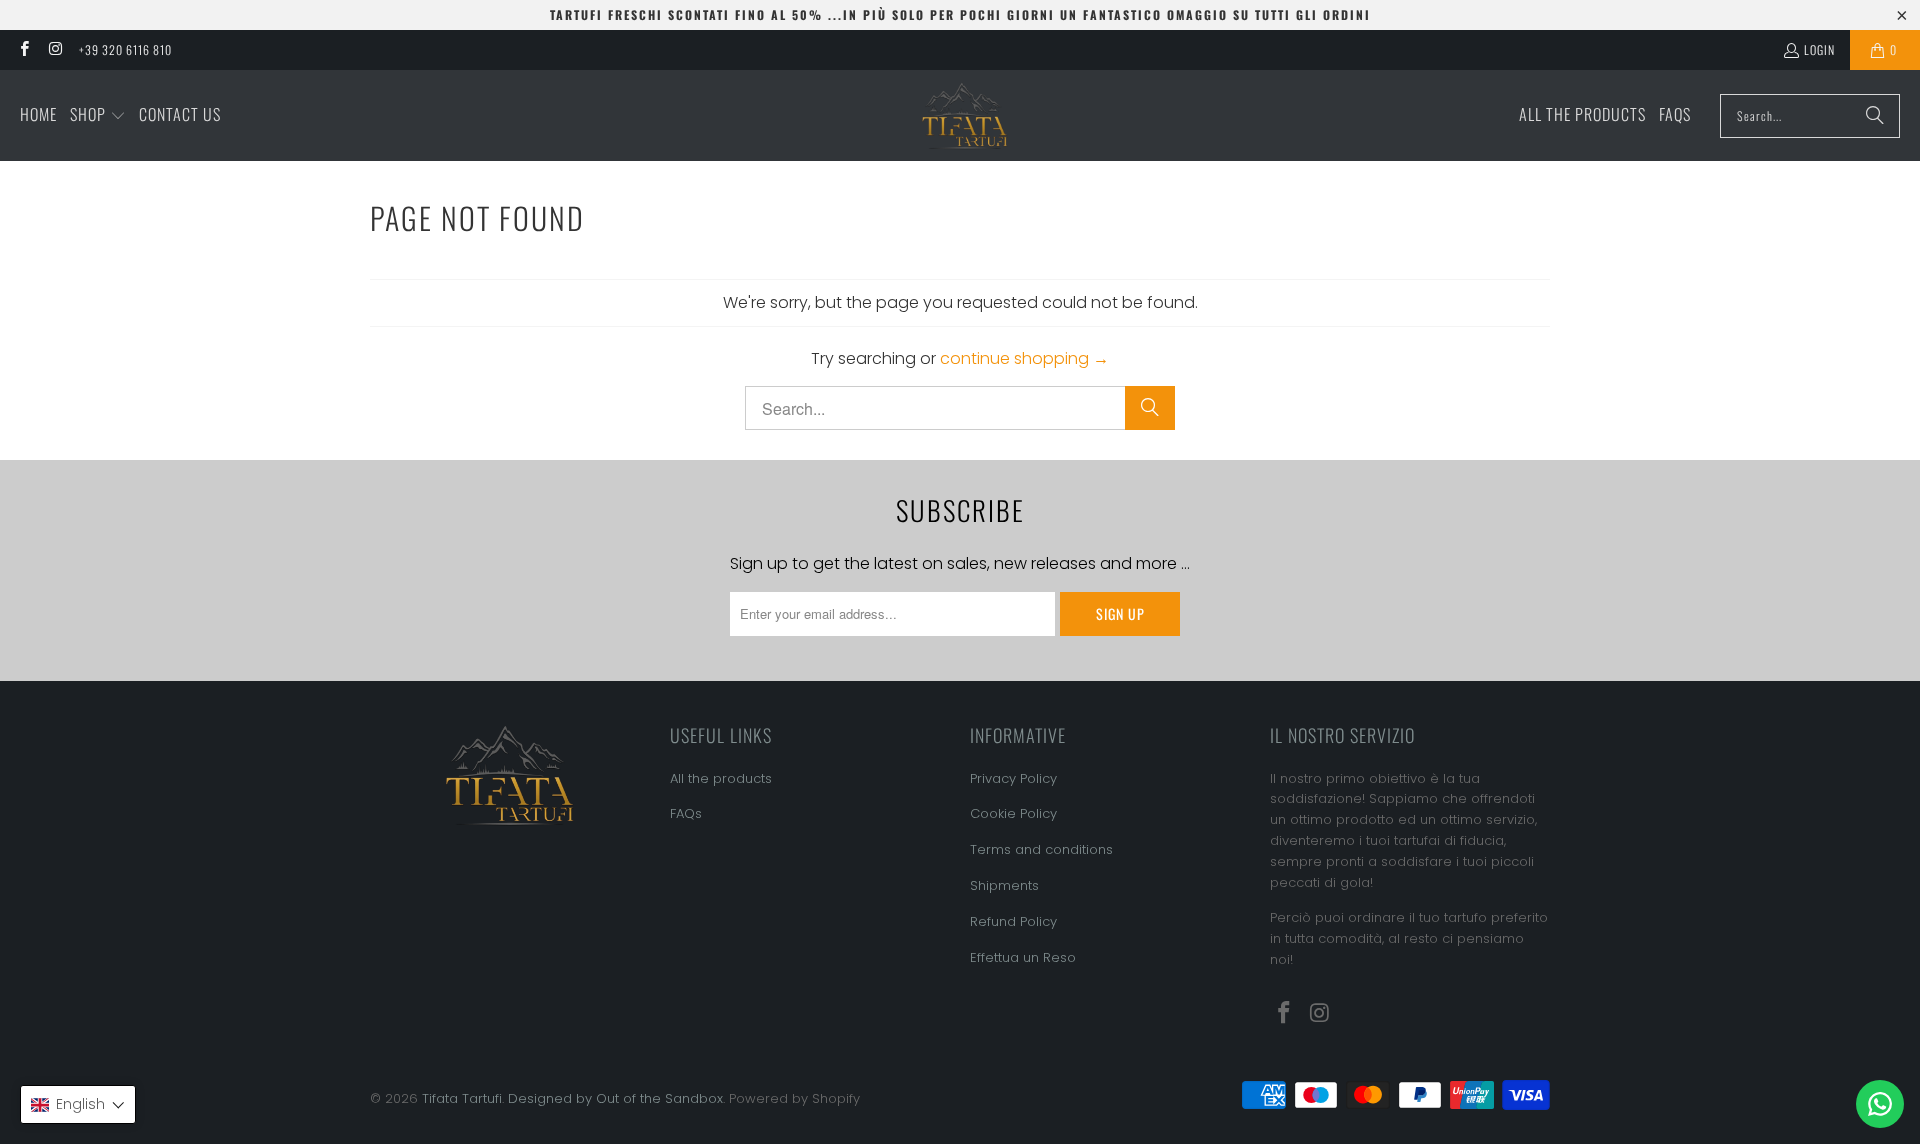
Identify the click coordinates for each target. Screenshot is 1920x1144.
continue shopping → (1024, 358)
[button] (98, 116)
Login (1819, 49)
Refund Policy (1013, 921)
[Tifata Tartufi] (965, 115)
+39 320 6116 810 (125, 49)
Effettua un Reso (1023, 957)
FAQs (686, 813)
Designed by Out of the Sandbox (615, 1098)
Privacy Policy (1013, 778)
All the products (721, 778)
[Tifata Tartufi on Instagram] (54, 49)
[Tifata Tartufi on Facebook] (23, 49)
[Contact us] (1880, 1104)
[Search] (1875, 116)
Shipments (1004, 885)
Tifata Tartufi (462, 1098)
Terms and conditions (1041, 849)
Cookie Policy (1013, 813)
